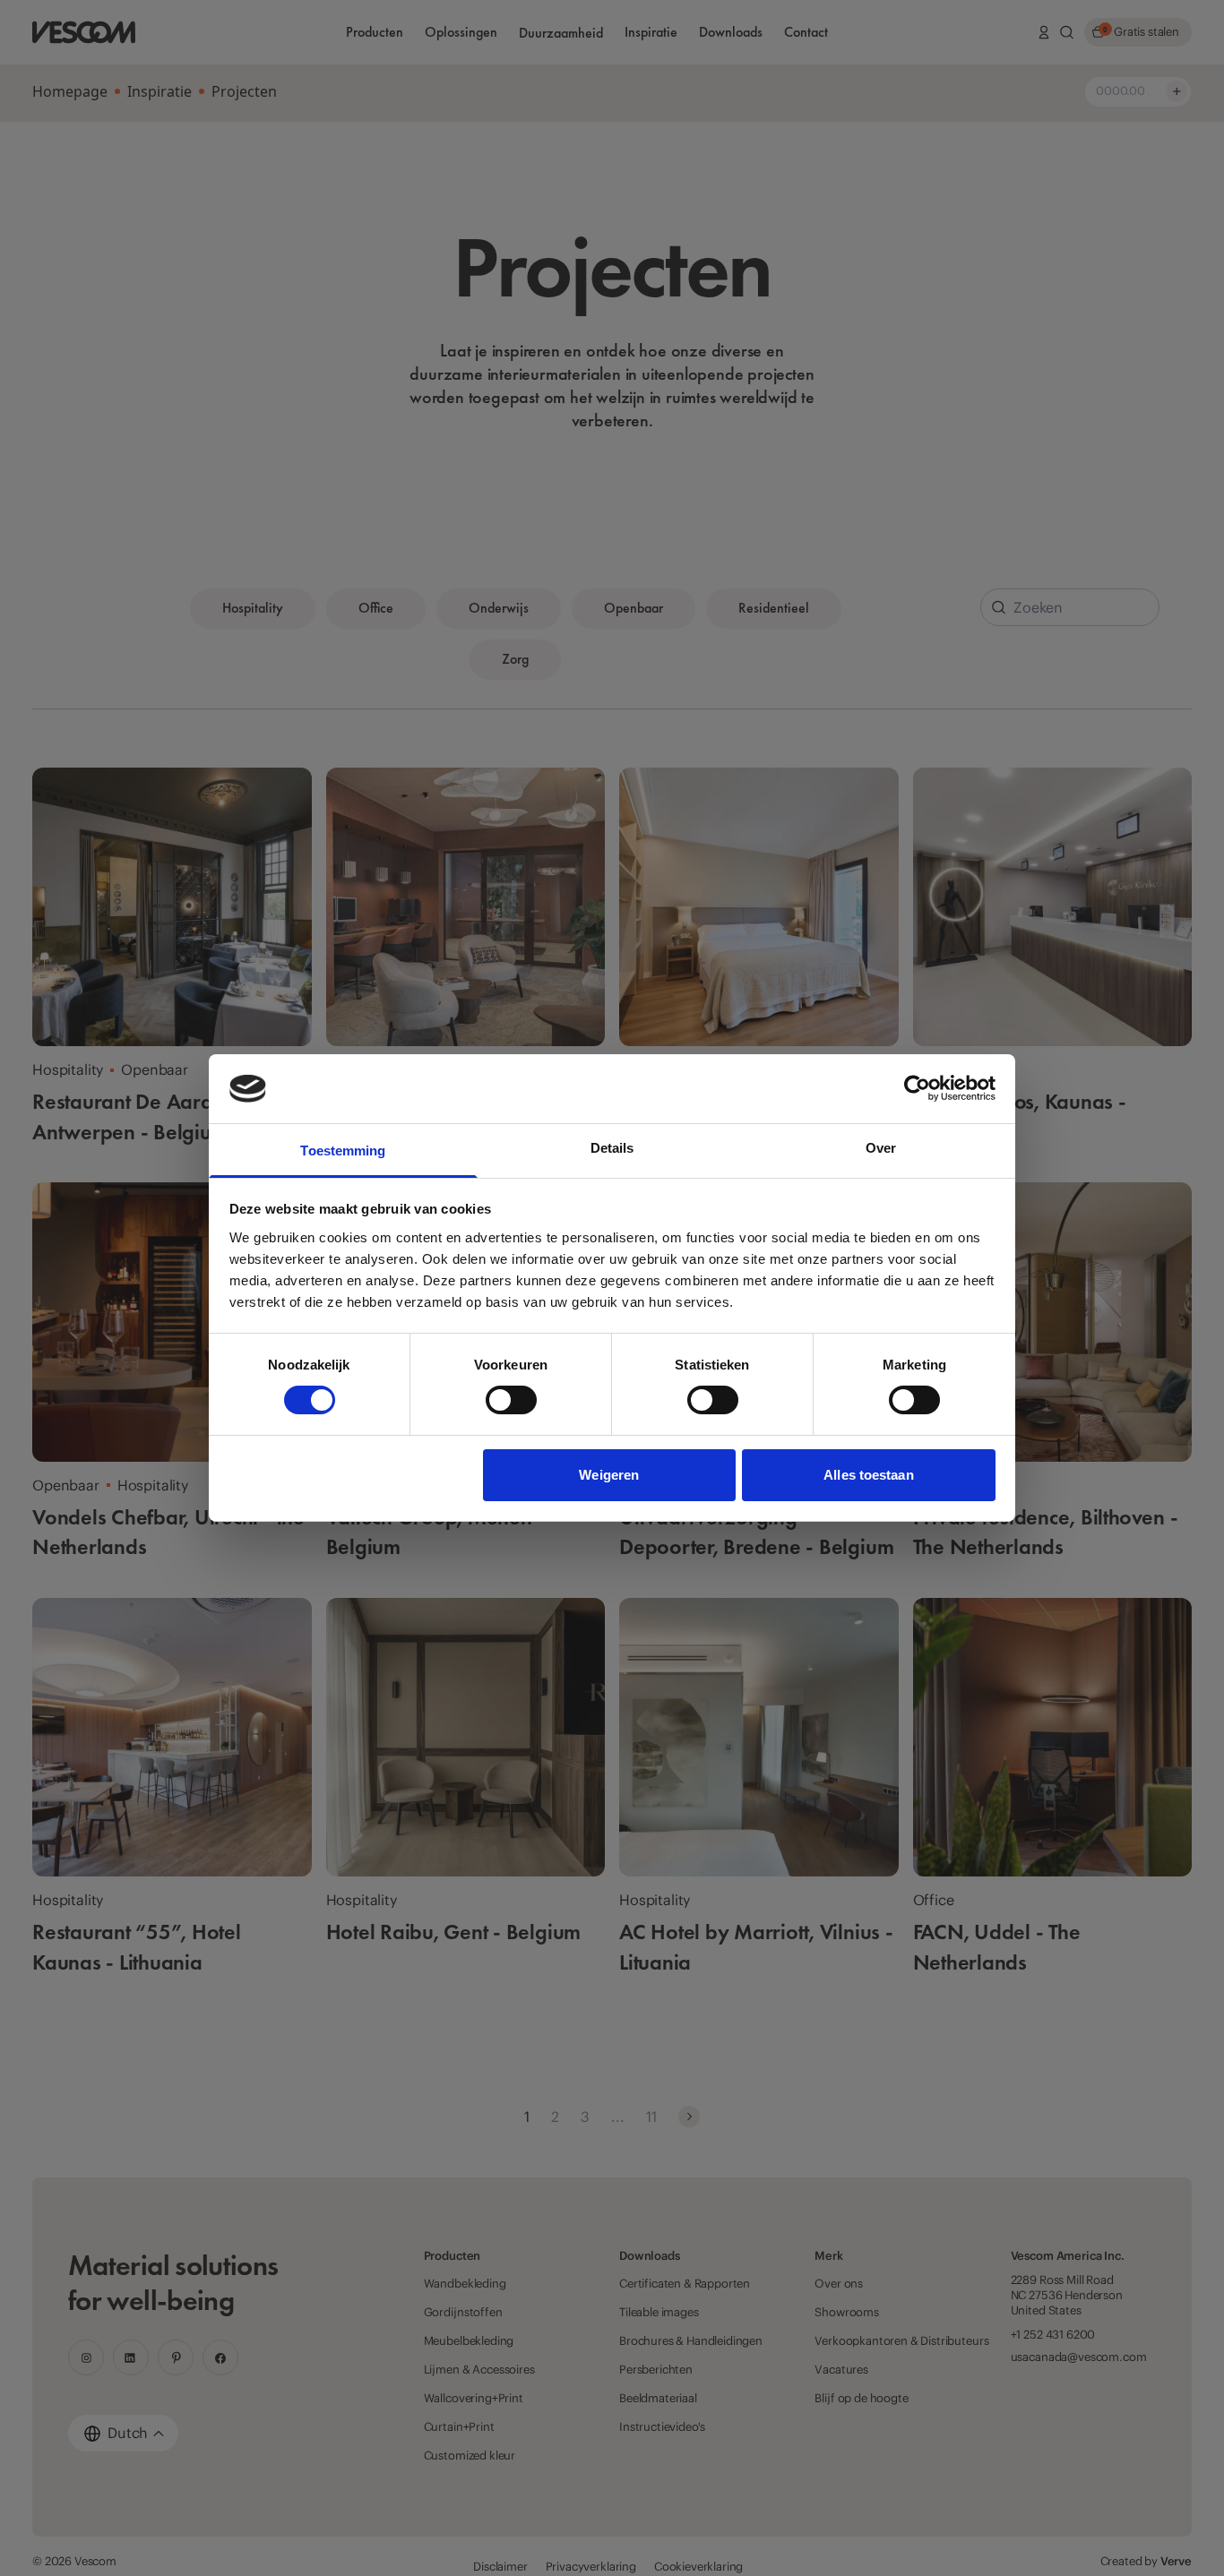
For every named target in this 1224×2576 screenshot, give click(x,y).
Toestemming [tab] (343, 1151)
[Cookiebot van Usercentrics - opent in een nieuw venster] (917, 1088)
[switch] (511, 1400)
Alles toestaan (868, 1475)
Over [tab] (881, 1148)
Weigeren (609, 1475)
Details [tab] (612, 1148)
